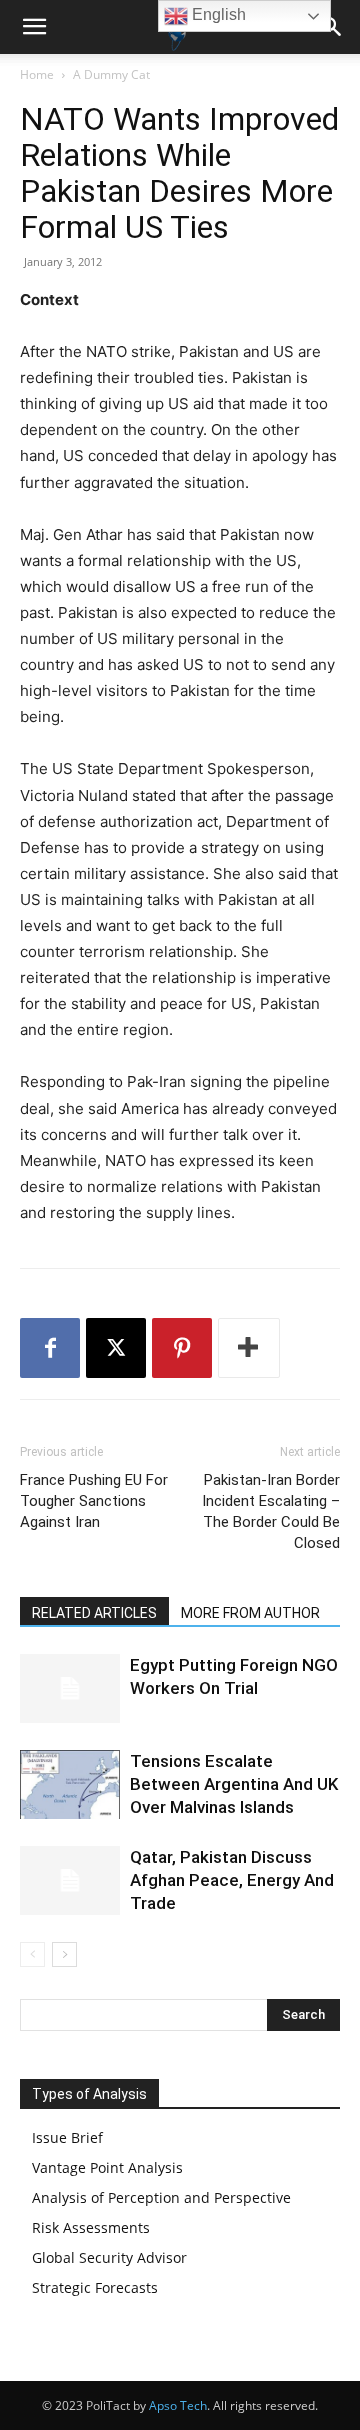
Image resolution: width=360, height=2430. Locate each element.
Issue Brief (67, 2137)
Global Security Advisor (109, 2257)
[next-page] (64, 1954)
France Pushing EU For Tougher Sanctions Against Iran (94, 1501)
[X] (116, 1348)
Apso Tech (178, 2405)
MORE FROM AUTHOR (250, 1613)
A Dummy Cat (111, 74)
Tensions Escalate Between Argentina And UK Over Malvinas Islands (234, 1784)
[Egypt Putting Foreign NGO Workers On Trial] (70, 1688)
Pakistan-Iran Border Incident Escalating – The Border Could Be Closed (271, 1511)
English (217, 14)
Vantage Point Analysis (107, 2167)
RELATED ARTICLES (94, 1613)
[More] (249, 1348)
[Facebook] (50, 1348)
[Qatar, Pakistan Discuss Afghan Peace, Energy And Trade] (70, 1880)
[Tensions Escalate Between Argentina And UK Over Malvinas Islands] (70, 1784)
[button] (34, 27)
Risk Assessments (91, 2227)
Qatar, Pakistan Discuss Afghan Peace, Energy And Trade (232, 1880)
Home (37, 74)
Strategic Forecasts (95, 2287)
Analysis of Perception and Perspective (161, 2197)
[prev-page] (32, 1954)
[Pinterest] (182, 1348)
